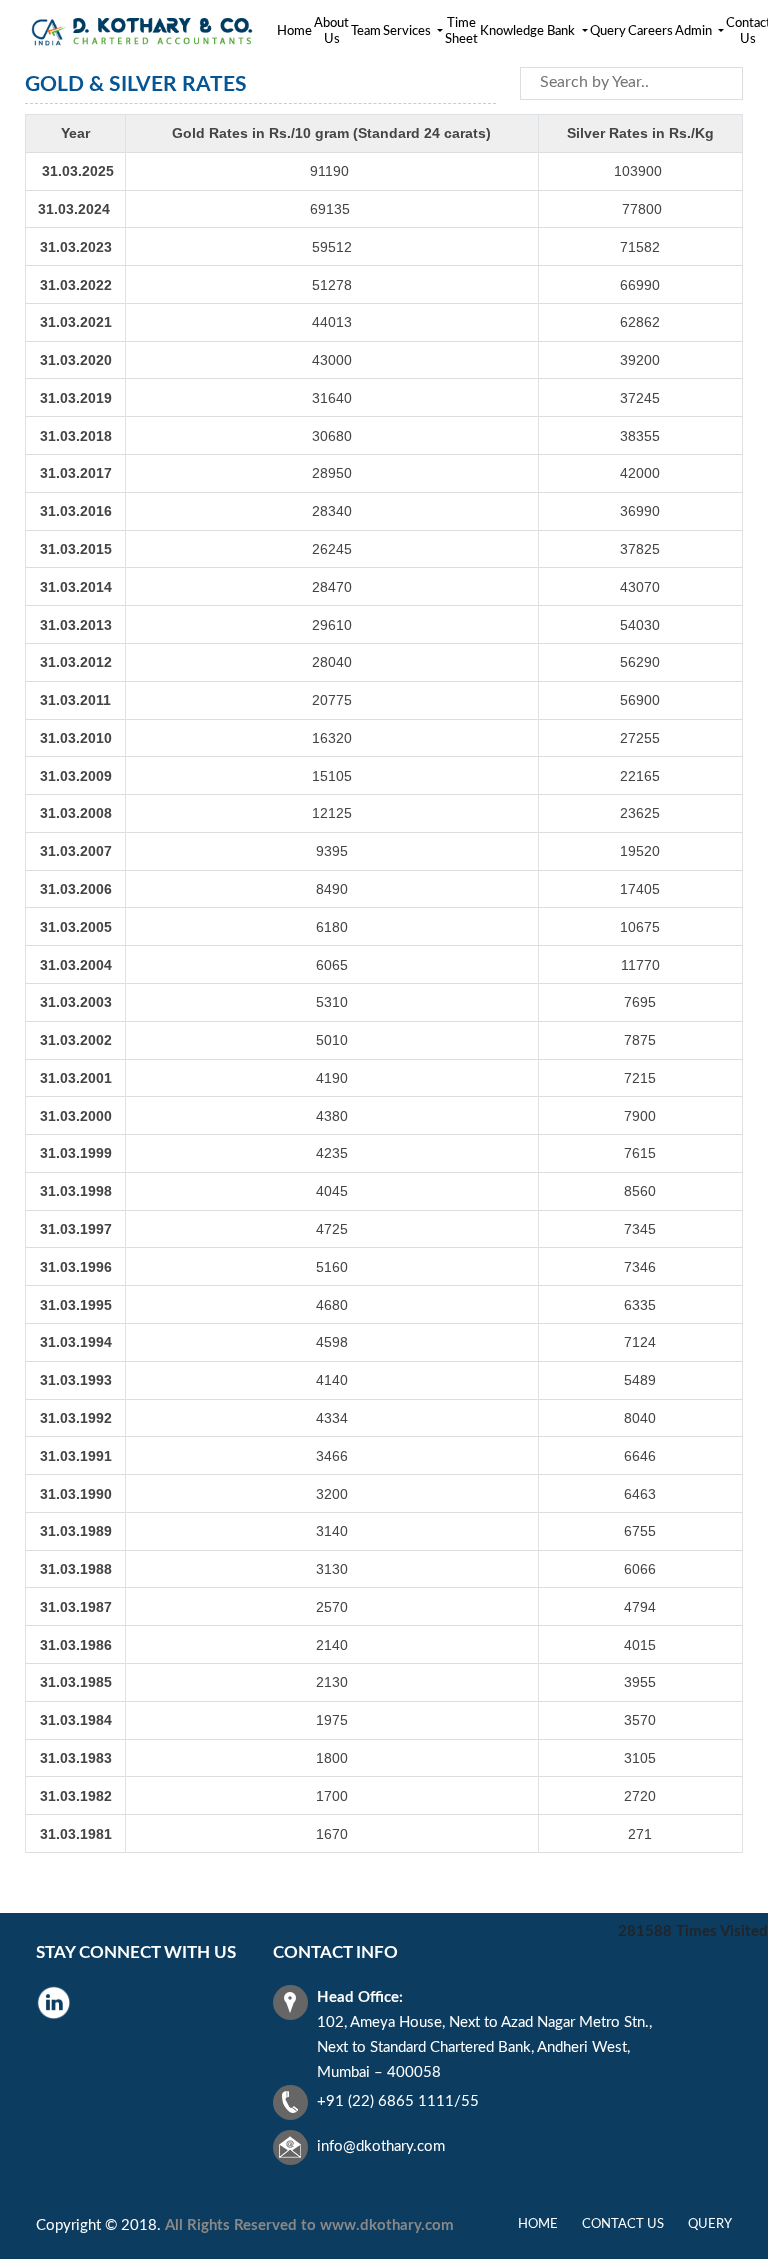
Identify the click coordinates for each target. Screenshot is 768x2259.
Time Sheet (461, 31)
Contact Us (623, 2224)
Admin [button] (695, 31)
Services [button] (408, 31)
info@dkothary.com (381, 2146)
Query (608, 31)
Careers (650, 31)
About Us (331, 31)
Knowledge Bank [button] (529, 31)
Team (366, 31)
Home (294, 31)
